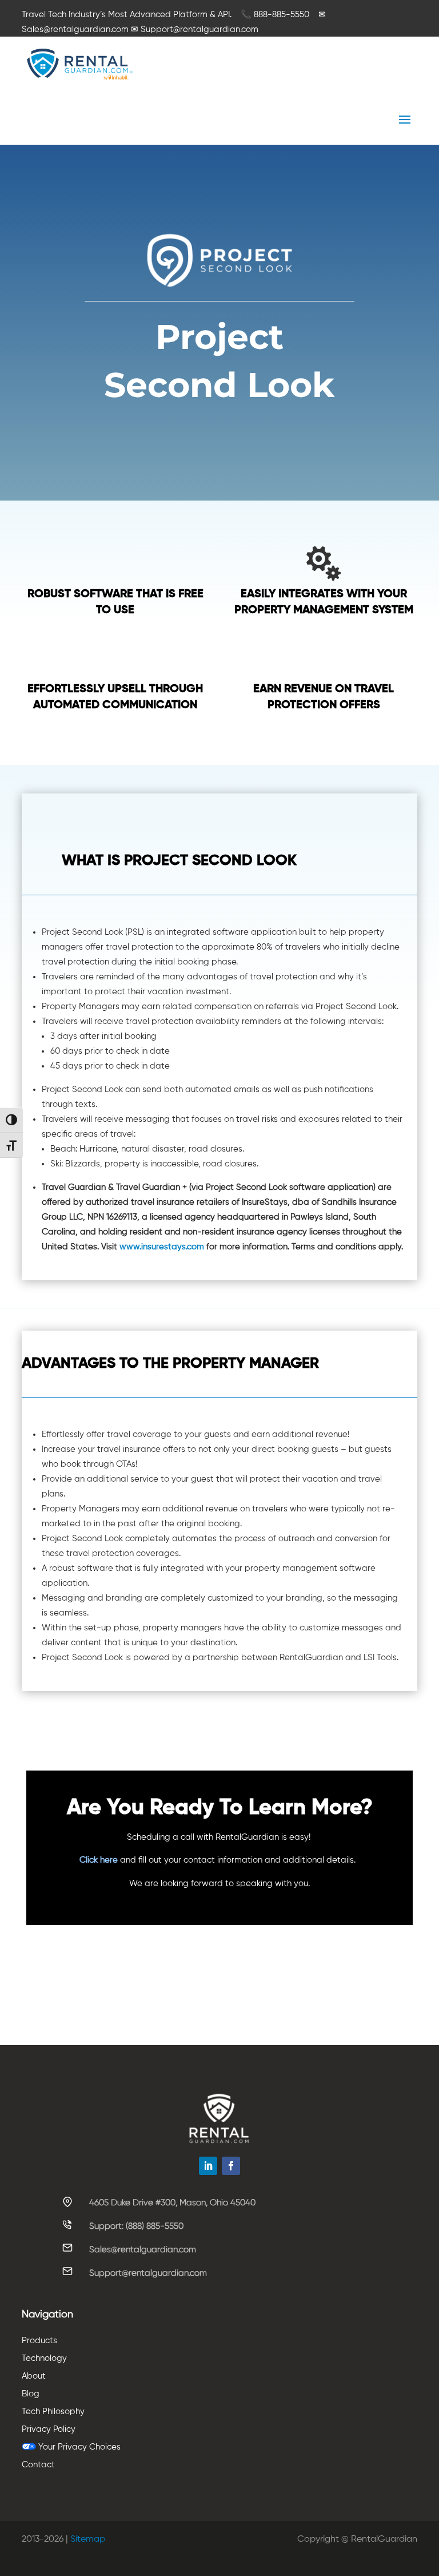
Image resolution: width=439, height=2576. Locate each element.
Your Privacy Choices (78, 2447)
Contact (38, 2465)
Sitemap (88, 2539)
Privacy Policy (49, 2429)
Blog (31, 2394)
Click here (99, 1860)
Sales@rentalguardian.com (143, 2249)
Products (39, 2341)
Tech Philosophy (53, 2412)
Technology (44, 2358)
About (34, 2376)
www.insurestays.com (162, 1247)
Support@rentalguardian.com (148, 2273)
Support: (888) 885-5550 (136, 2226)
